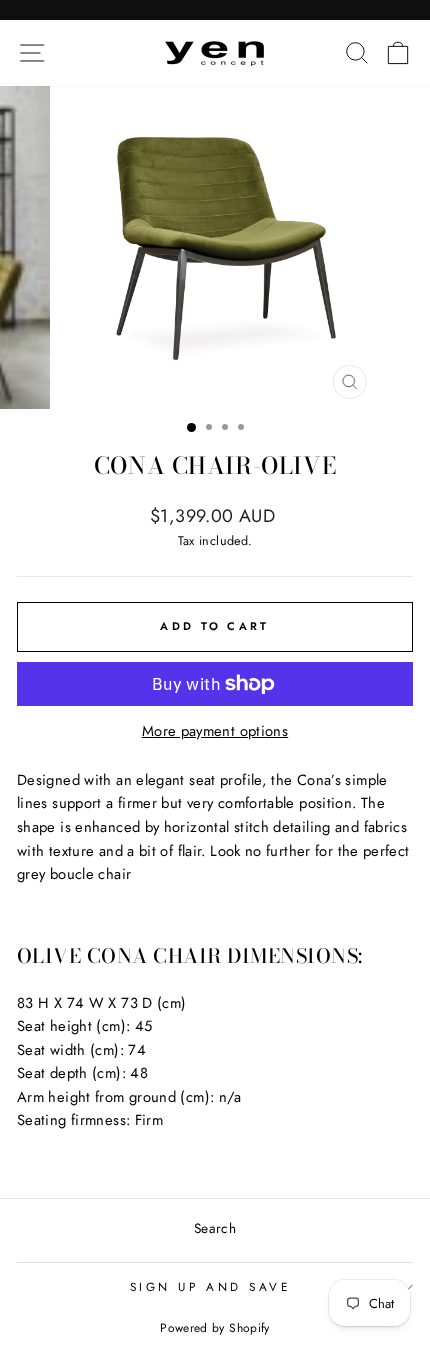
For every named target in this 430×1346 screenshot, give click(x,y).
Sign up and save (210, 1286)
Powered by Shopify (215, 1328)
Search (215, 1228)
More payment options (215, 731)
